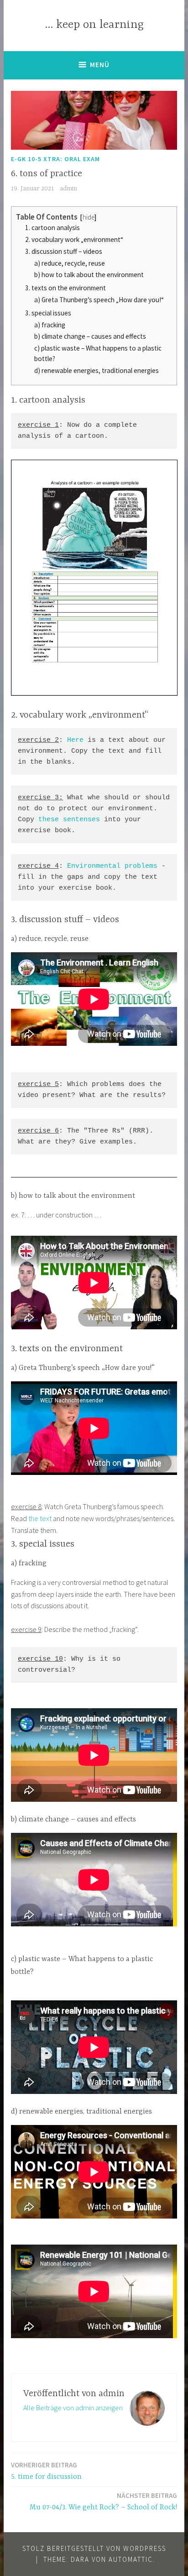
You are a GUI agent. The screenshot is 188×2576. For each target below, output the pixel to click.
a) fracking (50, 325)
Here (75, 740)
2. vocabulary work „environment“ (74, 239)
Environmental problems (112, 866)
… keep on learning (94, 25)
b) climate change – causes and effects (90, 336)
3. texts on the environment (65, 288)
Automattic (131, 2559)
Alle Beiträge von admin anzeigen (73, 2408)
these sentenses (69, 820)
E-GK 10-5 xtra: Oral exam (55, 159)
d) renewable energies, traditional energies (97, 370)
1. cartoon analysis (52, 228)
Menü (100, 65)
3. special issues (48, 313)
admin (68, 189)
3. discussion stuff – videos (64, 251)
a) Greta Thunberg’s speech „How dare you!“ (99, 300)
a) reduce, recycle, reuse (70, 263)
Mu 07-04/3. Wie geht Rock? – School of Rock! (103, 2501)
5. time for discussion (46, 2471)
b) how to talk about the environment (89, 275)
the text (40, 1518)
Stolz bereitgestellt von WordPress (94, 2548)
